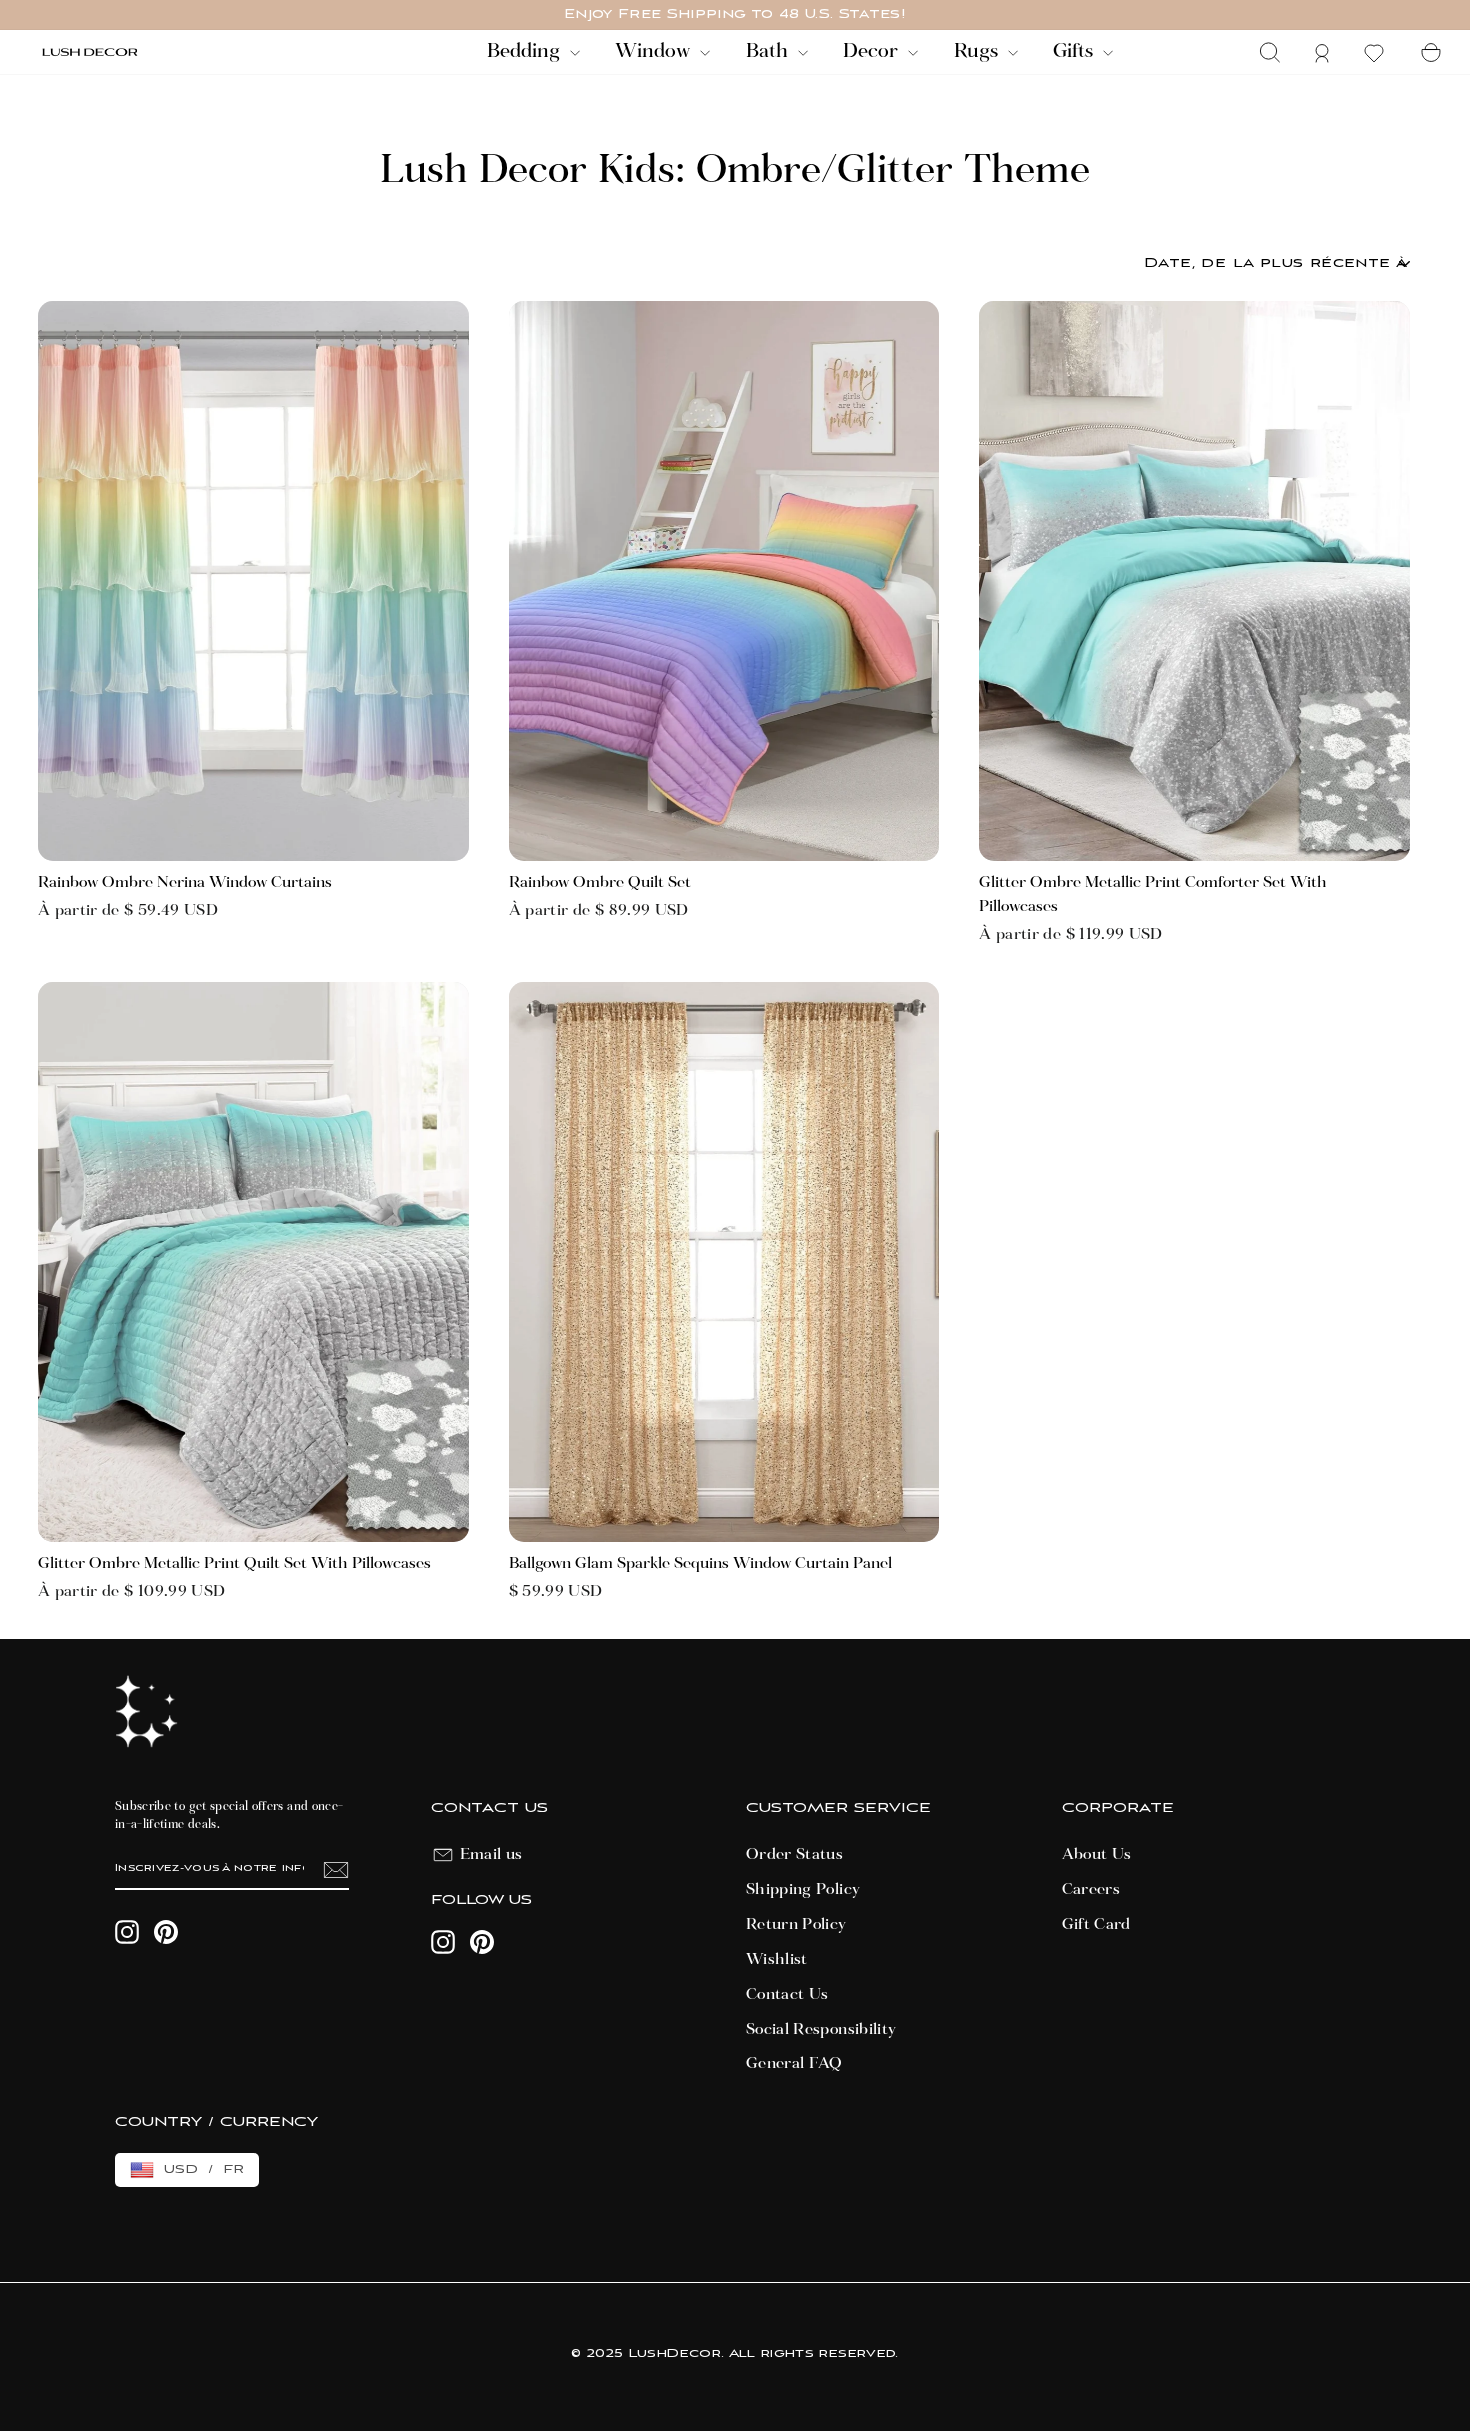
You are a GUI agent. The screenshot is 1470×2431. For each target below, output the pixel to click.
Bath (769, 52)
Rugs (978, 52)
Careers (1091, 1890)
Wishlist (777, 1960)
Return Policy (796, 1925)
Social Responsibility (821, 2030)
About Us (1097, 1855)
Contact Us (787, 1995)
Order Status (794, 1855)
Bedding (526, 52)
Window (655, 52)
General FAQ (794, 2064)
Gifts (1075, 52)
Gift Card (1096, 1925)
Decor (873, 52)
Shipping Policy (803, 1890)
